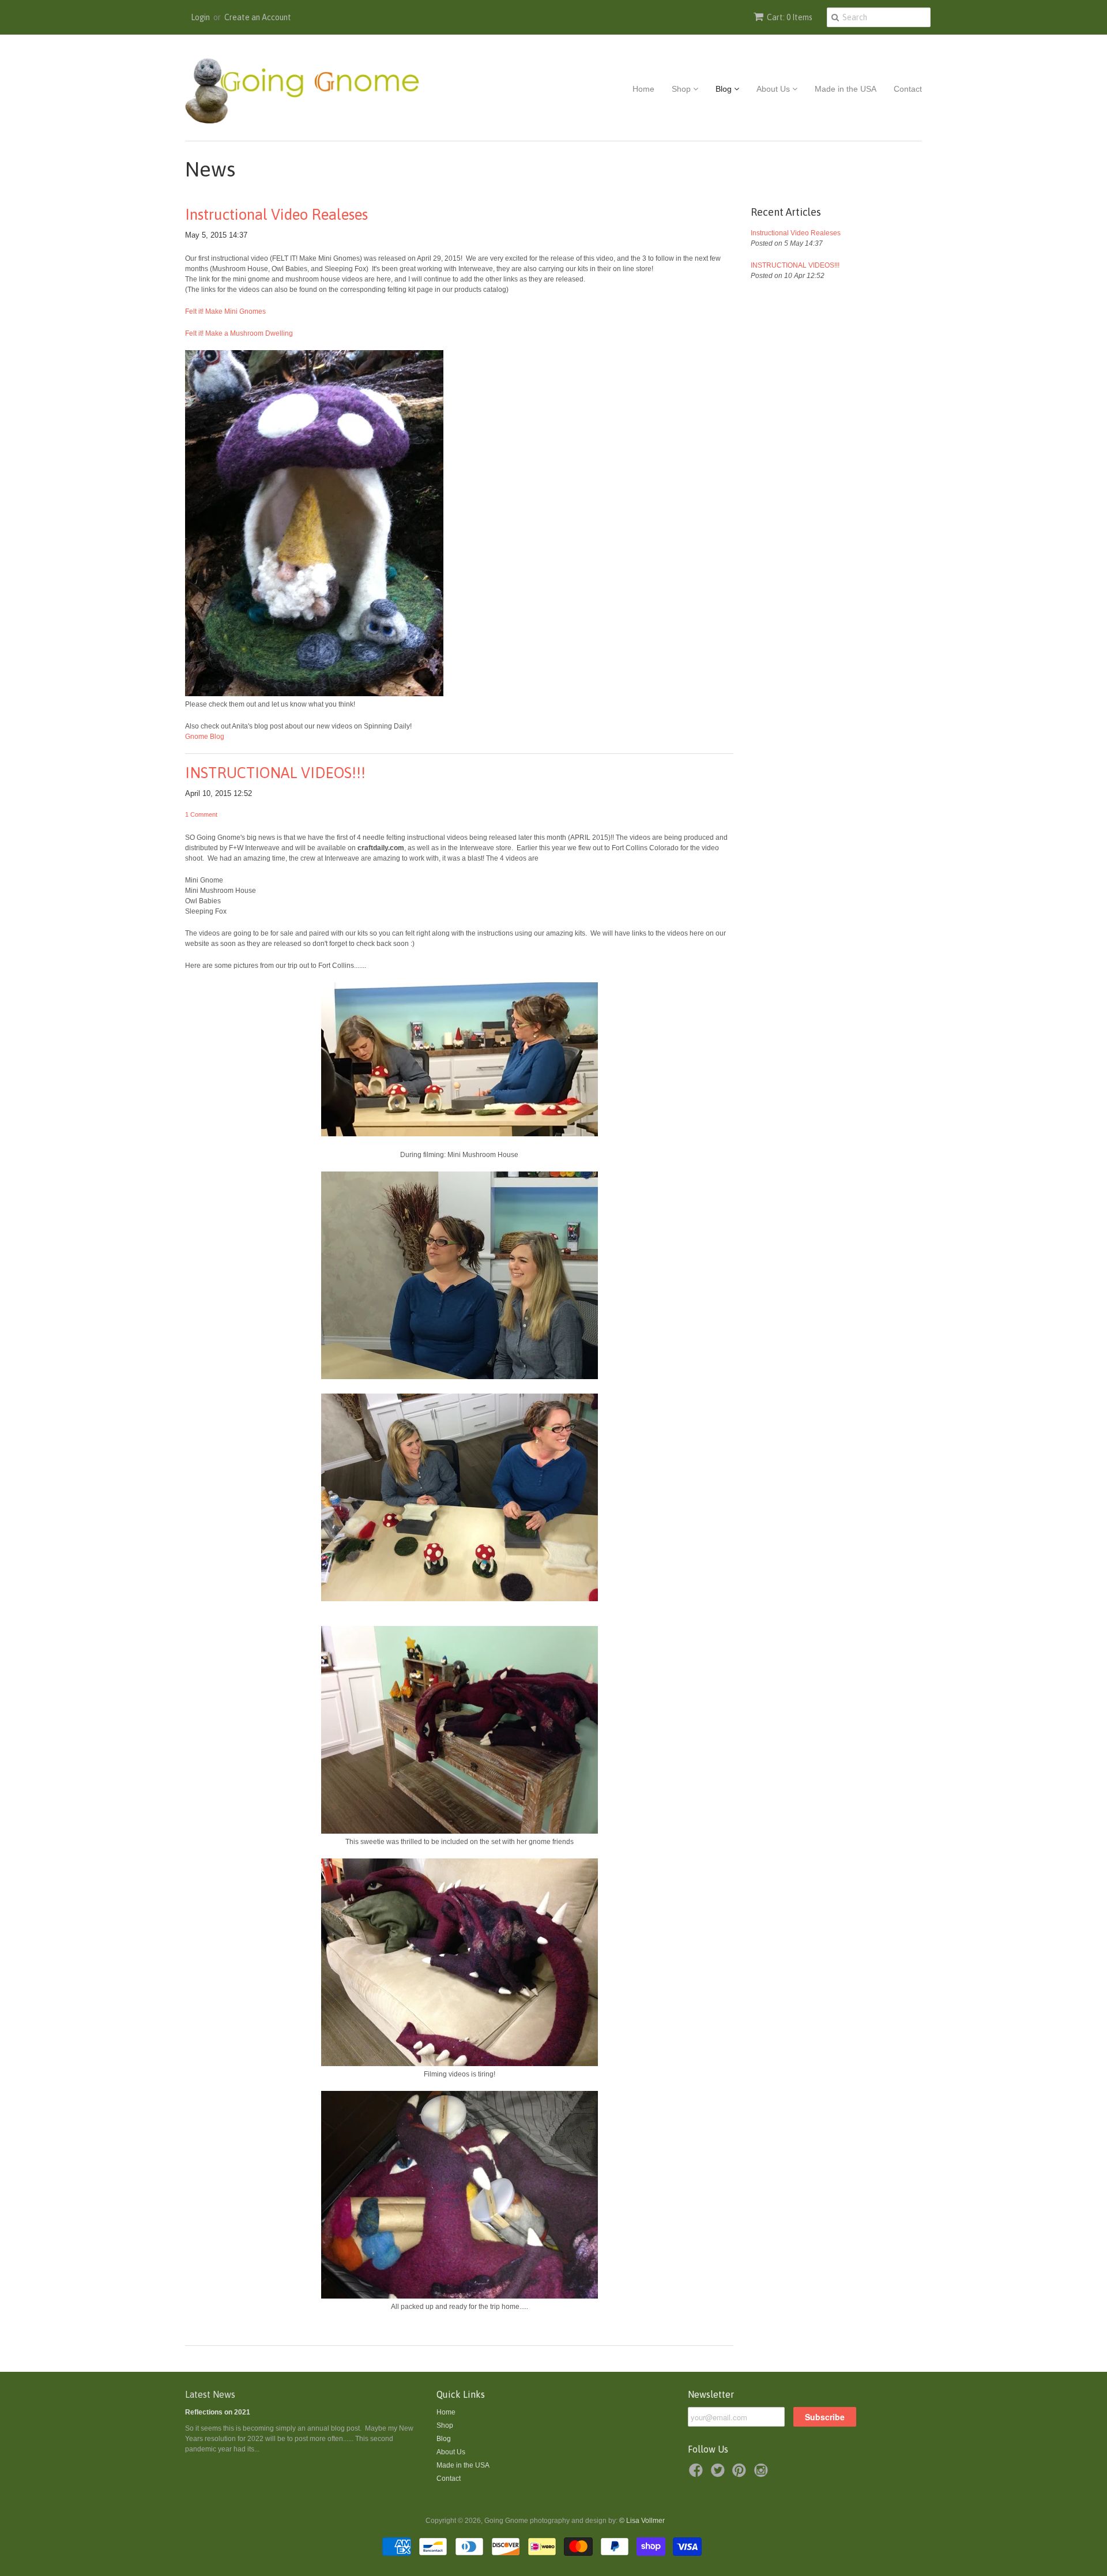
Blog (725, 89)
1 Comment (201, 814)
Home (643, 89)
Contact (908, 89)
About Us (774, 89)
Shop (682, 89)
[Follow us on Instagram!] (763, 2474)
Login (200, 17)
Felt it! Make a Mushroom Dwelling (239, 333)
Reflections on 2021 (218, 2412)
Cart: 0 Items (790, 17)
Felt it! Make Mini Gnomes (225, 311)
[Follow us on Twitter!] (720, 2474)
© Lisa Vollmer (642, 2521)
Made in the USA (846, 89)
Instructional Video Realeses (276, 215)
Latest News (210, 2394)
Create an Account (258, 17)
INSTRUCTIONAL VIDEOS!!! (275, 773)
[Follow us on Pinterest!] (741, 2474)
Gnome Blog (205, 737)
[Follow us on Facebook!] (698, 2474)
